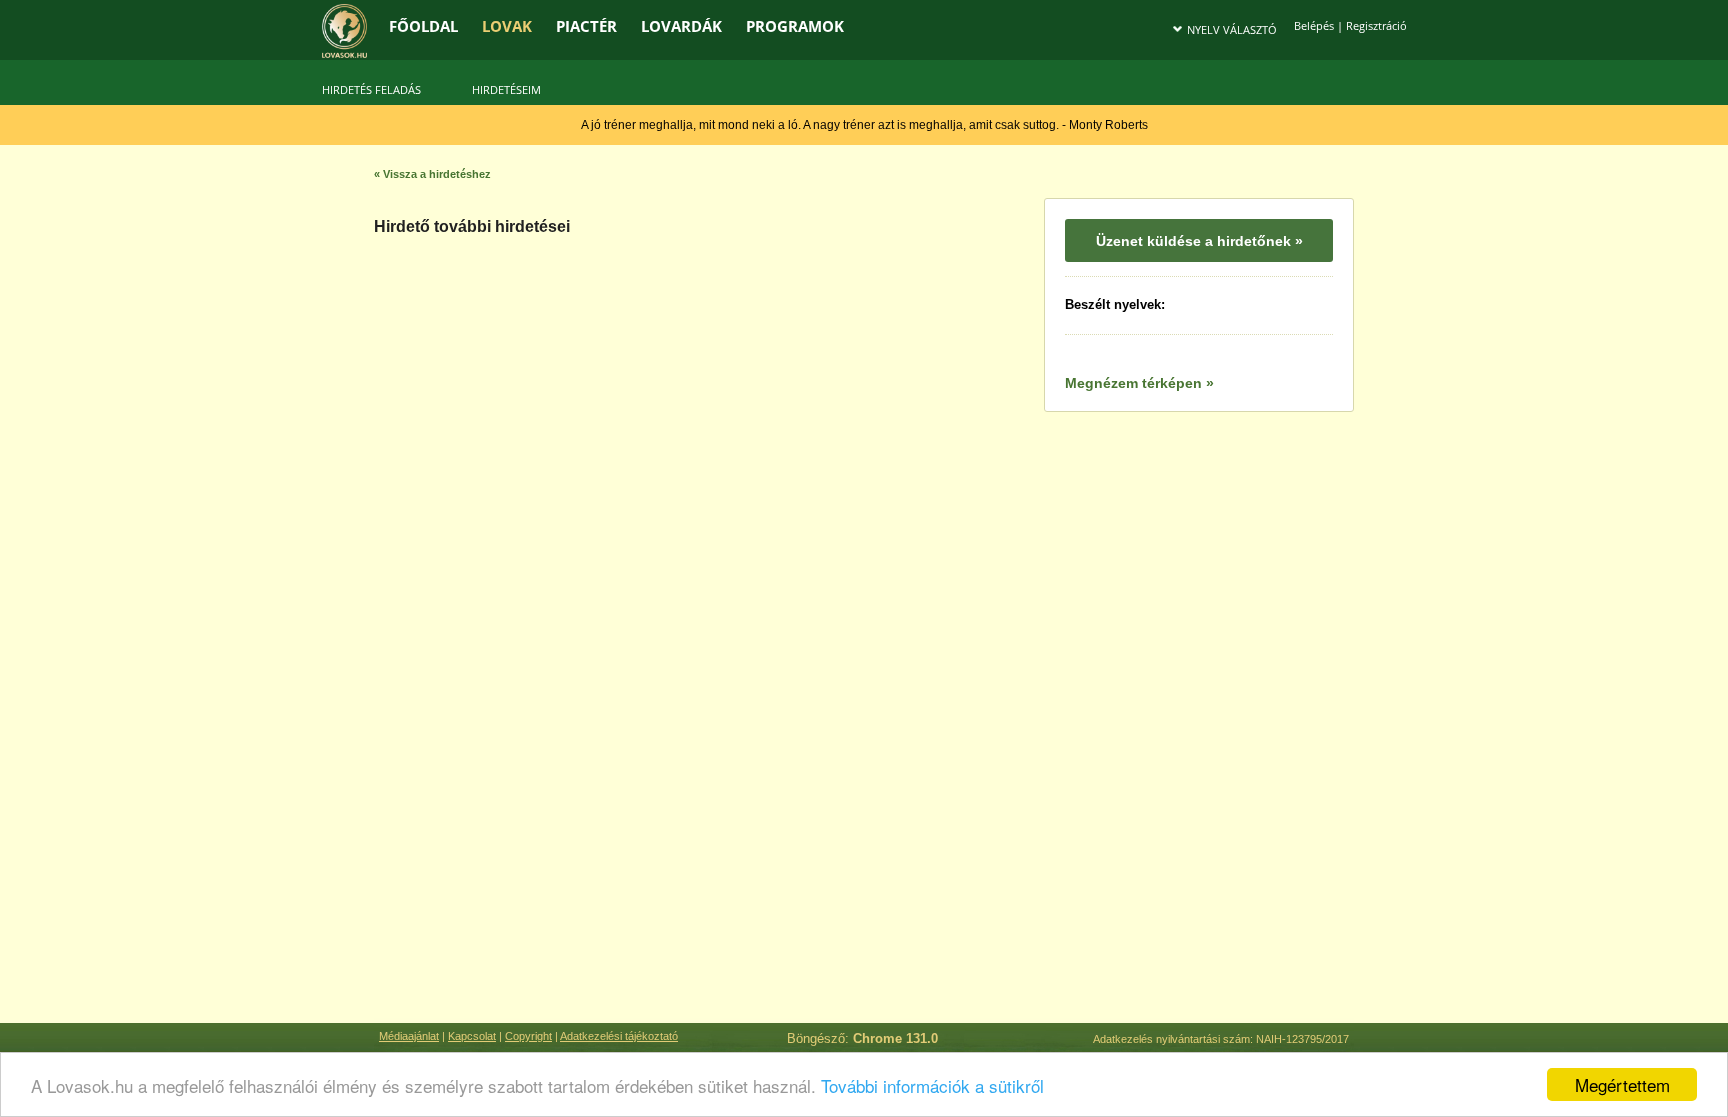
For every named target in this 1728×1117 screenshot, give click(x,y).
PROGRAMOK (795, 26)
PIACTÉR (586, 26)
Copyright (528, 1036)
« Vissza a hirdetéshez (432, 174)
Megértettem (1622, 1084)
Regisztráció (1376, 25)
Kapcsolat (472, 1036)
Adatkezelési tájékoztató (619, 1036)
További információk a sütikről (932, 1085)
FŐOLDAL (423, 26)
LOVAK (507, 26)
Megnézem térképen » (1139, 383)
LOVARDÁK (681, 26)
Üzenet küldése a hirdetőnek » (1199, 241)
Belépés (1314, 25)
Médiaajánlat (409, 1036)
